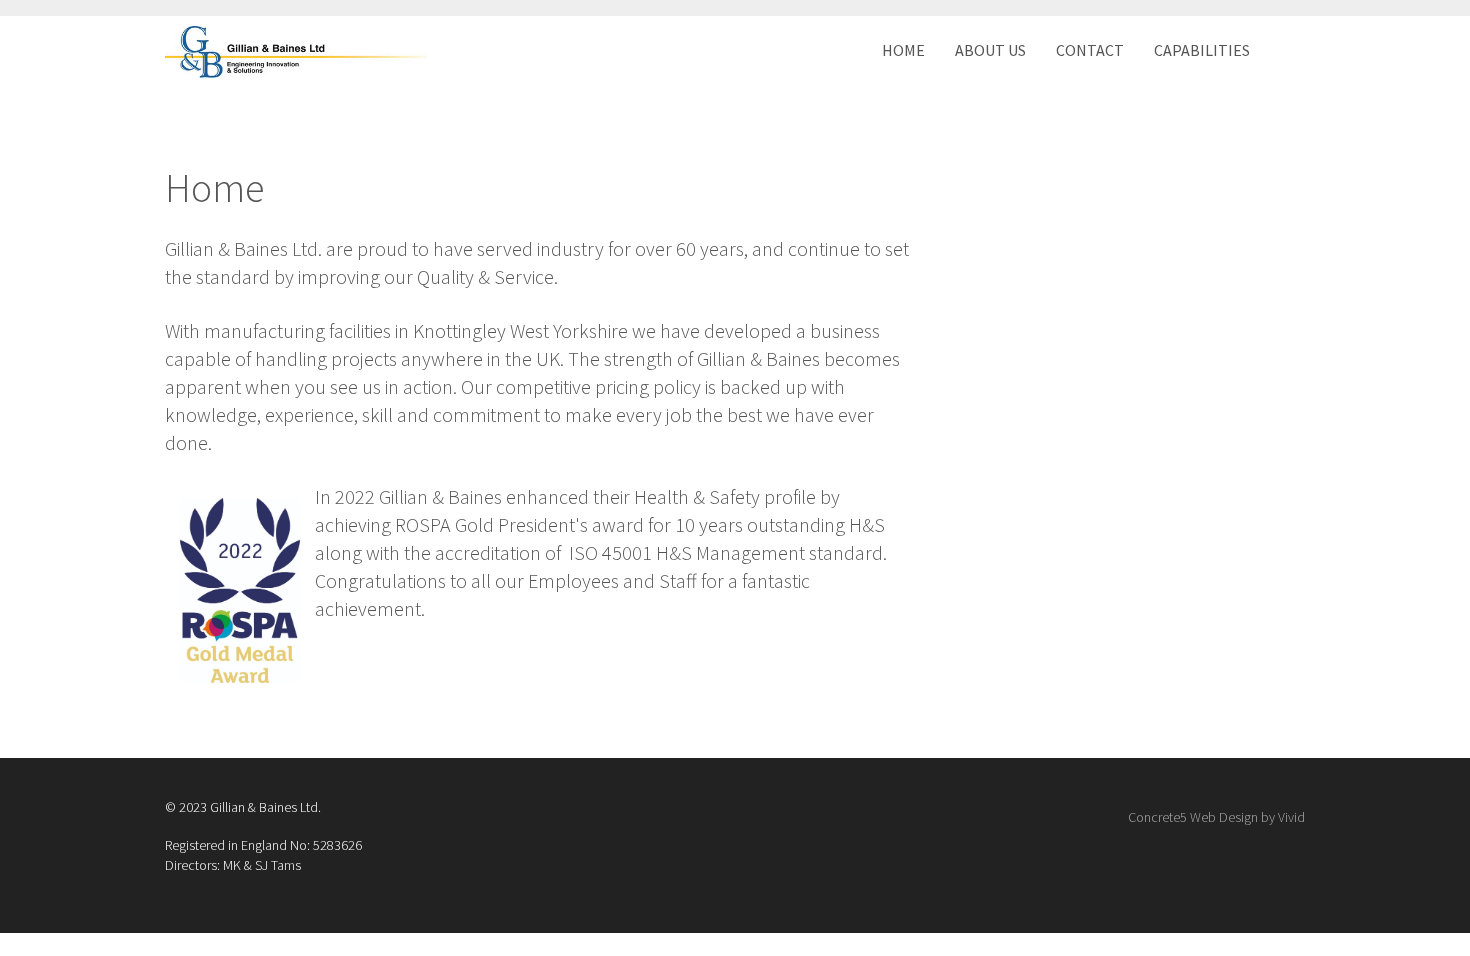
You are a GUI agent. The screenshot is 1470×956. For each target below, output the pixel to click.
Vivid (1291, 817)
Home (903, 50)
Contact (1090, 50)
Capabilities (1202, 50)
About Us (990, 50)
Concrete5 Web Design (1193, 817)
